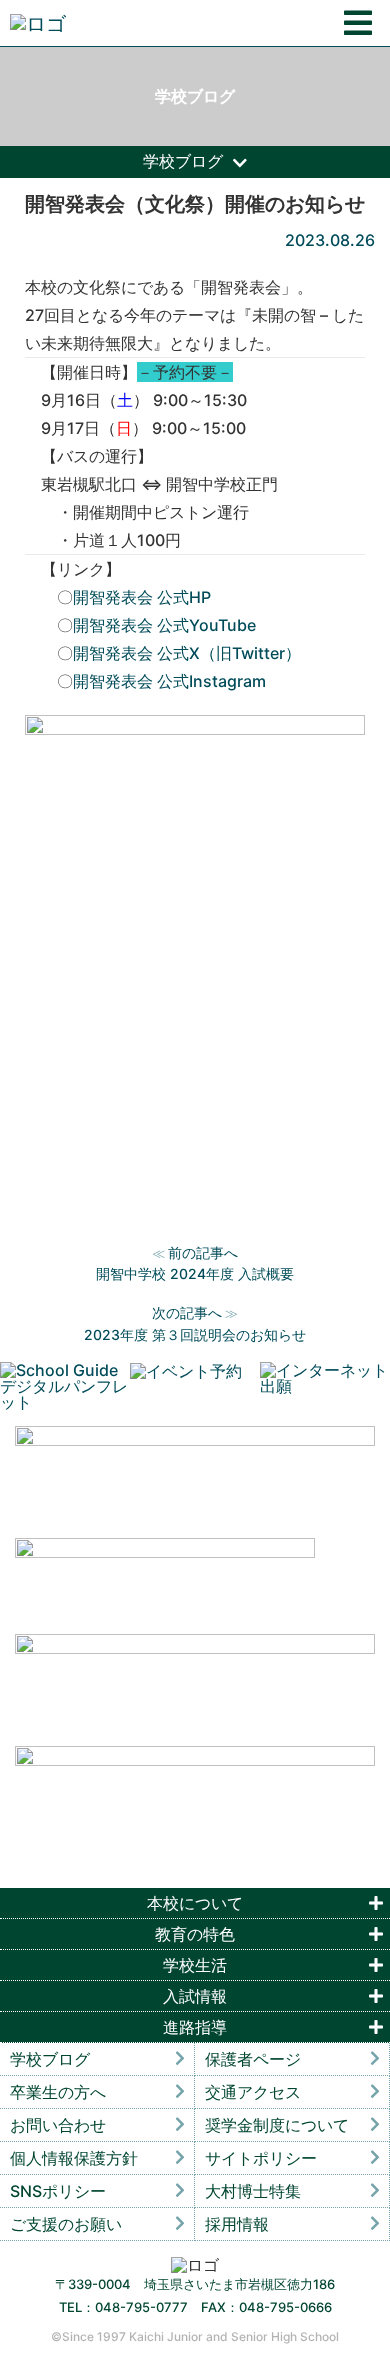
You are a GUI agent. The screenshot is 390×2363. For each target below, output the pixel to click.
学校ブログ (50, 2059)
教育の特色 (195, 1934)
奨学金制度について (277, 2125)
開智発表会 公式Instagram (169, 681)
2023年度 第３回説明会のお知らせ (195, 1334)
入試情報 (195, 1996)
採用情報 (237, 2224)
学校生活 (195, 1965)
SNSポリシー (58, 2191)
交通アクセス (253, 2092)
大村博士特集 (253, 2191)
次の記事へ (187, 1312)
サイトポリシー (261, 2158)
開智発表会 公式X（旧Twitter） (187, 653)
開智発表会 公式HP (142, 597)
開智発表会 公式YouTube (164, 625)
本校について (195, 1903)
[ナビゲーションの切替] (358, 23)
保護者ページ (253, 2059)
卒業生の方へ (58, 2092)
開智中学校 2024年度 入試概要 (195, 1273)
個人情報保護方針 (74, 2158)
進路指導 (195, 2027)
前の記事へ (203, 1252)
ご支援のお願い (66, 2224)
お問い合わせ (58, 2125)
